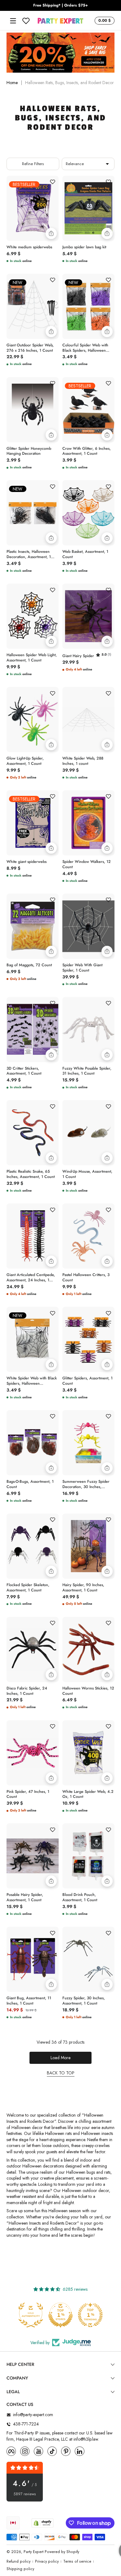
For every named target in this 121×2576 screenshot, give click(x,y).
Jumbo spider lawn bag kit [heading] (84, 247)
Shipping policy (20, 2569)
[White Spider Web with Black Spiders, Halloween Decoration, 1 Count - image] (33, 1339)
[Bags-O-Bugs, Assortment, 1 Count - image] (33, 1443)
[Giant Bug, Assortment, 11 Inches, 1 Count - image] (33, 1959)
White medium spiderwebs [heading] (29, 247)
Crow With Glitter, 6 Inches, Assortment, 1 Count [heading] (87, 451)
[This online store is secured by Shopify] (43, 2523)
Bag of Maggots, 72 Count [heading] (29, 965)
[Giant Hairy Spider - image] (88, 616)
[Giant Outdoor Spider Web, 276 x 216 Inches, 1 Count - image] (33, 306)
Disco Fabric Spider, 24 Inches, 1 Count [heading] (27, 1691)
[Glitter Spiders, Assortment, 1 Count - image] (88, 1339)
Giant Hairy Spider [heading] (78, 656)
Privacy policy (47, 2562)
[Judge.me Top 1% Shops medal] (91, 2315)
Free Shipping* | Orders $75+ (60, 5)
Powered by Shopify (62, 2552)
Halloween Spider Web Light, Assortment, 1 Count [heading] (32, 658)
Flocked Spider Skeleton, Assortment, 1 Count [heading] (28, 1588)
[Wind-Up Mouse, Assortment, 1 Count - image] (88, 1133)
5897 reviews (25, 2494)
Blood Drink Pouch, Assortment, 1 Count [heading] (80, 1897)
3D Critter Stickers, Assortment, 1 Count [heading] (24, 1071)
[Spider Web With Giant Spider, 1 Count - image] (88, 926)
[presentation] (33, 246)
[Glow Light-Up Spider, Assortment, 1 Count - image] (33, 720)
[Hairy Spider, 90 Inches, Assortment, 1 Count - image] (88, 1546)
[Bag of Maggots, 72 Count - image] (33, 926)
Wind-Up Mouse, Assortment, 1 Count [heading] (87, 1174)
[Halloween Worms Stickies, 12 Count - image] (88, 1649)
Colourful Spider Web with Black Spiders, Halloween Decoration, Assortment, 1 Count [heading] (85, 348)
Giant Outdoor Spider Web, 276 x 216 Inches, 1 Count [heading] (30, 348)
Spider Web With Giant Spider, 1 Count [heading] (82, 968)
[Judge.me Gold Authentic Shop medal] (61, 2315)
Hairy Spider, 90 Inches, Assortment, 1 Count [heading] (83, 1588)
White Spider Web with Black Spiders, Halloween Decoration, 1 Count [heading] (32, 1381)
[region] (60, 6)
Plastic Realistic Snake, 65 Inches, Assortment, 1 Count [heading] (31, 1174)
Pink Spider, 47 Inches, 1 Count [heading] (28, 1794)
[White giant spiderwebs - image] (33, 823)
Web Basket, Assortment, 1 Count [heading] (85, 554)
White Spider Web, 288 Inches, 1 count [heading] (83, 761)
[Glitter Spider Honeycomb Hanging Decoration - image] (33, 410)
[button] (104, 21)
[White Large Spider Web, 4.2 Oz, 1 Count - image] (88, 1753)
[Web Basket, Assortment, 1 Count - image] (88, 513)
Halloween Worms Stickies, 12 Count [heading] (88, 1691)
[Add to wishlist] (52, 182)
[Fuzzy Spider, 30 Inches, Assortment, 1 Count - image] (88, 1959)
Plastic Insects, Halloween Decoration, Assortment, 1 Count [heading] (29, 554)
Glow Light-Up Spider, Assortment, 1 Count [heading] (25, 761)
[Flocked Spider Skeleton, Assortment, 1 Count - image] (33, 1546)
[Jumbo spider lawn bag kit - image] (88, 208)
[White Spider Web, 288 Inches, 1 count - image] (88, 720)
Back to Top (61, 2073)
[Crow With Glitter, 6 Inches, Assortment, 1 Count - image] (88, 410)
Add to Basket (51, 233)
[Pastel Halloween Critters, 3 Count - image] (88, 1236)
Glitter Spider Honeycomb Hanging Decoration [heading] (29, 451)
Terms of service (77, 2562)
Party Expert (34, 2552)
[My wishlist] (26, 21)
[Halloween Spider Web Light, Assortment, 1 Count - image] (33, 616)
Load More (60, 2058)
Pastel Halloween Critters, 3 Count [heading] (86, 1278)
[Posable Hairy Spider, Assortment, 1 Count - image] (33, 1856)
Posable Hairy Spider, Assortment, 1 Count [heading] (25, 1897)
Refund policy (18, 2562)
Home (12, 83)
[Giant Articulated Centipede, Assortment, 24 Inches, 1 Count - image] (33, 1236)
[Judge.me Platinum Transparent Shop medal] (31, 2315)
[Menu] (13, 21)
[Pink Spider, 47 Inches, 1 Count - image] (33, 1753)
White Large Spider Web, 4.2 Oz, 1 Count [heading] (88, 1794)
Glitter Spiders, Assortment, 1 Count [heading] (87, 1381)
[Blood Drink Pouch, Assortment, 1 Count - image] (88, 1856)
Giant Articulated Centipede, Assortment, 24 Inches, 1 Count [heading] (31, 1278)
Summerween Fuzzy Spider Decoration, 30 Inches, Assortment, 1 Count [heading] (86, 1484)
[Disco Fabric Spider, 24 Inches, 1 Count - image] (33, 1649)
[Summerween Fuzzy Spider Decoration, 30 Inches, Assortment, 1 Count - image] (88, 1443)
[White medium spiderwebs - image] (33, 208)
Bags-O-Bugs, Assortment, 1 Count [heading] (30, 1484)
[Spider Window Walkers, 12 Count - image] (88, 823)
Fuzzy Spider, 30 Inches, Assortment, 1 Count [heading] (84, 2001)
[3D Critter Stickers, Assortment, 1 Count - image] (33, 1030)
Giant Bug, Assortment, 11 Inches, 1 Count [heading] (29, 2001)
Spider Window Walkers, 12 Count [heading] (87, 864)
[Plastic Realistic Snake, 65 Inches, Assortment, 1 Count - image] (33, 1133)
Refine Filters (33, 164)
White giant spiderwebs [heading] (27, 862)
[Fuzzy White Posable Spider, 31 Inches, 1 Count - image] (88, 1030)
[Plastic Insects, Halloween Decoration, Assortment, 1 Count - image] (33, 513)
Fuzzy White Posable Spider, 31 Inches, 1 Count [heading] (87, 1071)
